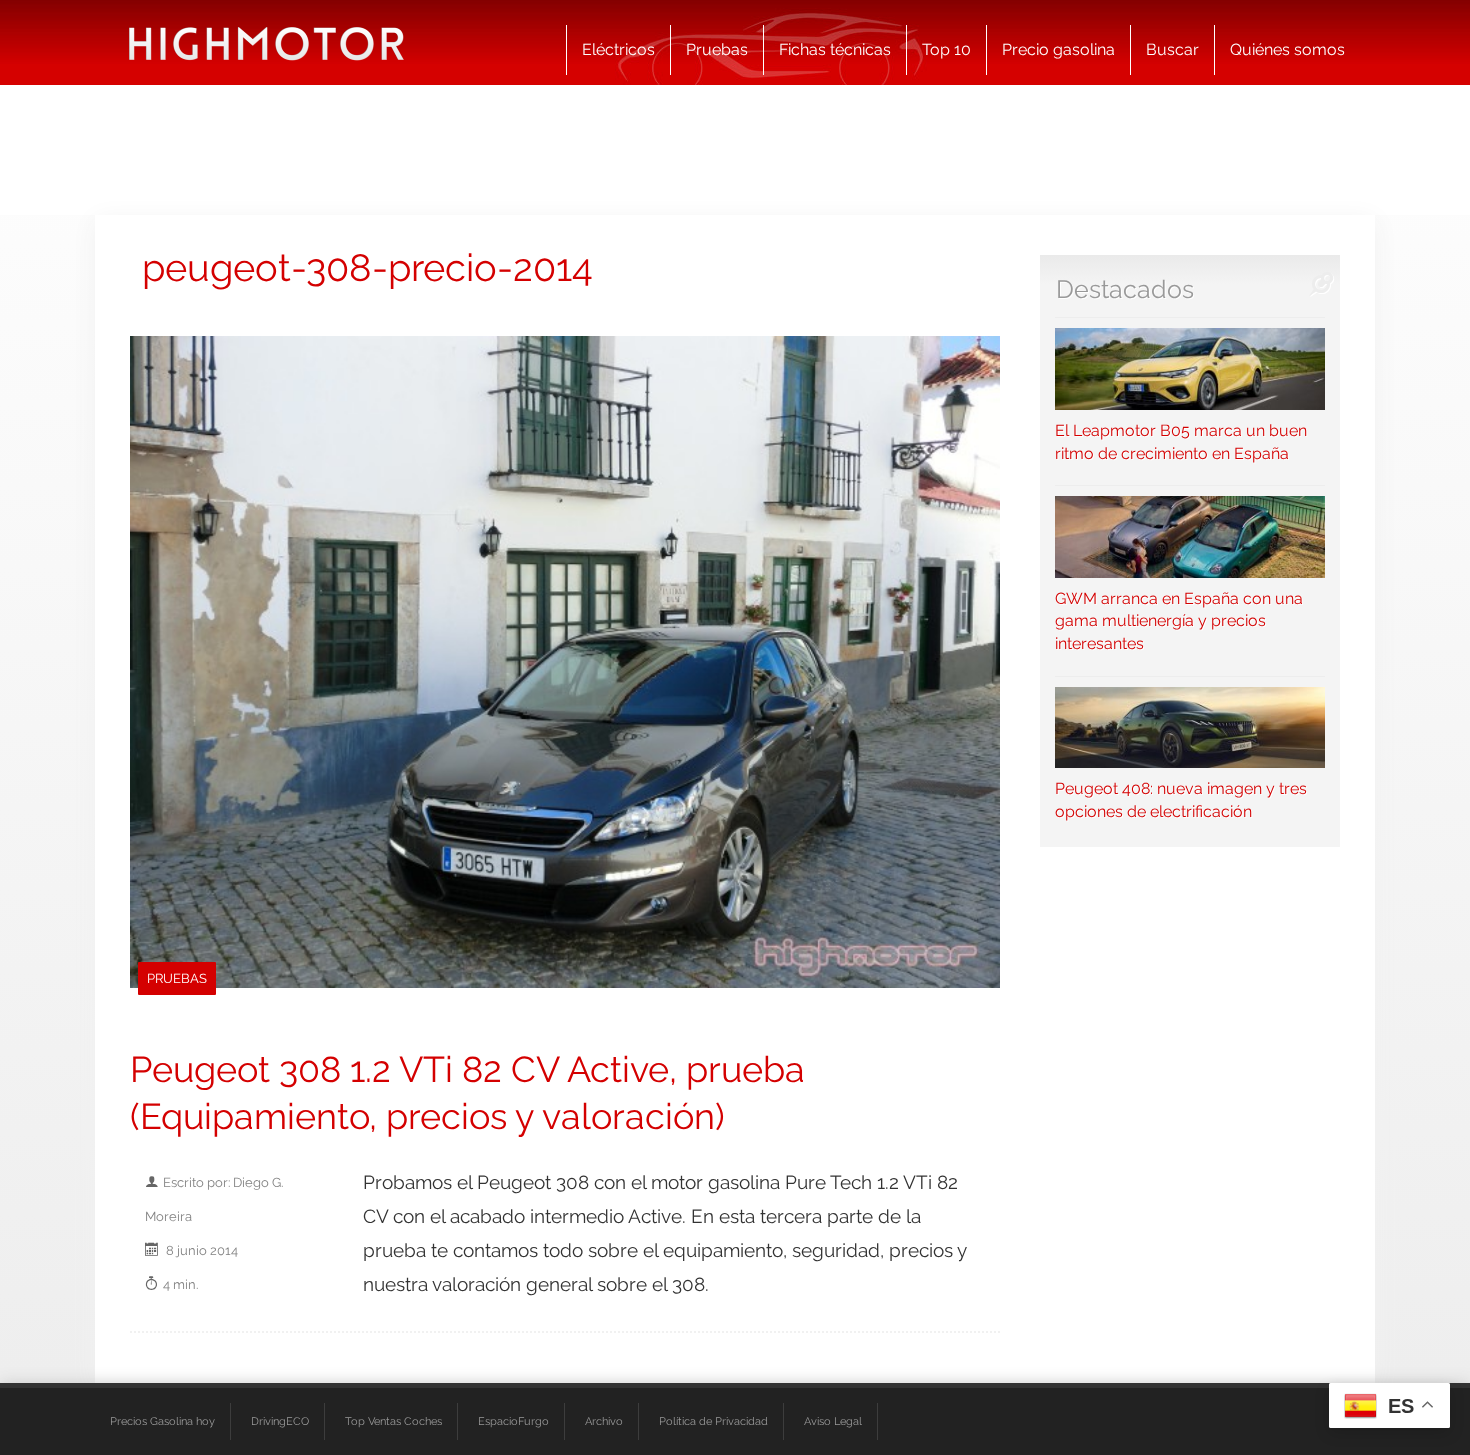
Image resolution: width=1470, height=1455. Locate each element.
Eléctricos (618, 49)
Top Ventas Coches (393, 1421)
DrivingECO (280, 1421)
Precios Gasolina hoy (162, 1421)
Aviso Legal (833, 1421)
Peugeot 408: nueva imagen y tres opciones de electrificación (1181, 800)
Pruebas (717, 49)
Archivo (604, 1421)
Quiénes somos (1287, 49)
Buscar (1172, 49)
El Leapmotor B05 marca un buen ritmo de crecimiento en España (1181, 441)
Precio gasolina (1058, 49)
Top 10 (946, 49)
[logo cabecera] (266, 42)
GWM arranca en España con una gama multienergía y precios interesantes (1179, 621)
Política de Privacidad (713, 1421)
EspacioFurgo (513, 1421)
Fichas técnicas (835, 49)
